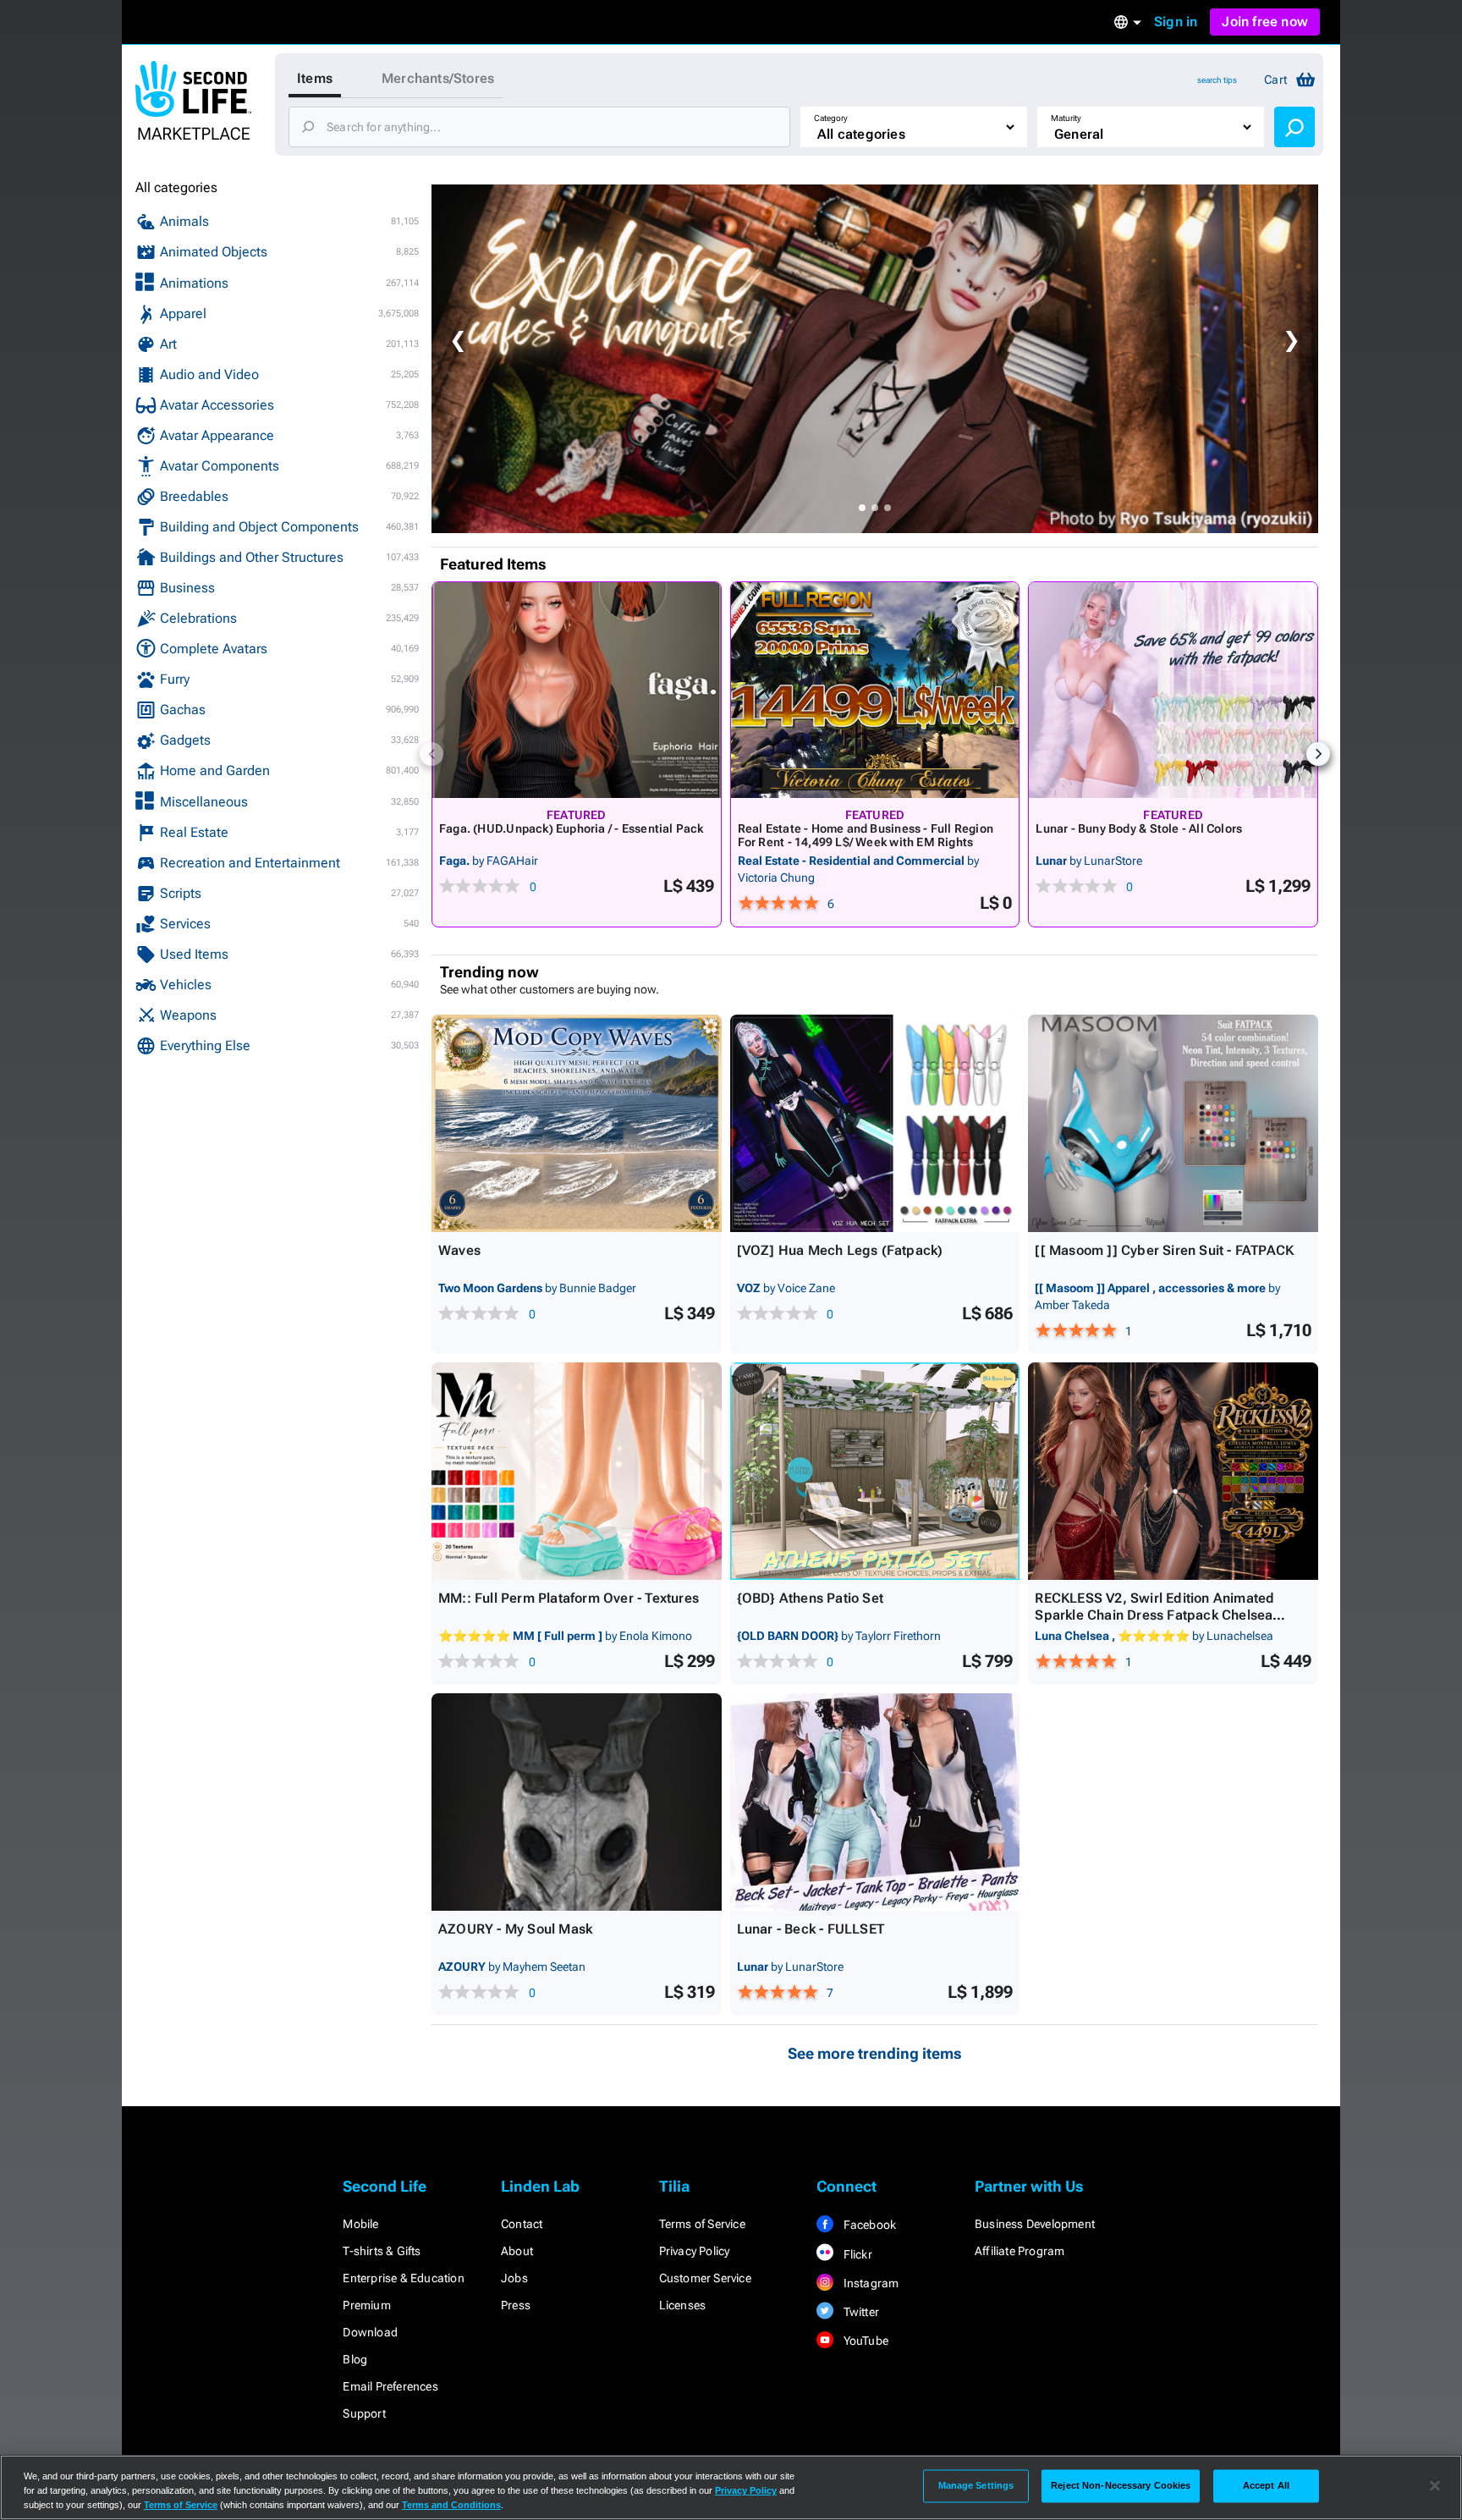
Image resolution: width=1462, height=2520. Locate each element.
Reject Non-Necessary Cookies (1121, 2485)
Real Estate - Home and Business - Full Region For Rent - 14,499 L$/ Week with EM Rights (866, 835)
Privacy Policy (695, 2251)
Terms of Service (702, 2224)
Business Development (1035, 2224)
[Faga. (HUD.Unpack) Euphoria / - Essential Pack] (577, 690)
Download (370, 2332)
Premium (366, 2305)
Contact (522, 2224)
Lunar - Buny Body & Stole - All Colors (1139, 828)
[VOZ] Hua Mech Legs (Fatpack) (840, 1250)
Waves (459, 1250)
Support (364, 2413)
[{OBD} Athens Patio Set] (875, 1471)
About (517, 2251)
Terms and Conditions (451, 2505)
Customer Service (705, 2278)
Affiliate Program (1020, 2251)
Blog (355, 2359)
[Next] (1318, 754)
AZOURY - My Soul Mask (515, 1929)
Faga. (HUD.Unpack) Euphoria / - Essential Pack (572, 828)
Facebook (868, 2225)
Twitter (860, 2312)
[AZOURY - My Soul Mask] (577, 1802)
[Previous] (431, 754)
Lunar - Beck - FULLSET (811, 1929)
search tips (1217, 80)
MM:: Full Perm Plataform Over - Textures (569, 1598)
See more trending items (875, 2053)
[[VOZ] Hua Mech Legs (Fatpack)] (875, 1123)
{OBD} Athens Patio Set (810, 1598)
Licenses (683, 2305)
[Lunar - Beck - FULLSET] (875, 1802)
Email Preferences (390, 2386)
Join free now (1265, 22)
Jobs (514, 2278)
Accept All (1266, 2485)
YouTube (864, 2341)
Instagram (869, 2283)
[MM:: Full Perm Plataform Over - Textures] (577, 1471)
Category (831, 118)
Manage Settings (976, 2485)
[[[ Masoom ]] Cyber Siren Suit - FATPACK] (1173, 1123)
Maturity (1066, 118)
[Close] (1435, 2486)
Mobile (360, 2224)
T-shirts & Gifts (382, 2251)
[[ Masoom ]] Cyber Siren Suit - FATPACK (1164, 1250)
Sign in (1176, 22)
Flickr (856, 2254)
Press (516, 2305)
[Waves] (577, 1123)
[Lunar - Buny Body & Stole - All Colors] (1173, 690)
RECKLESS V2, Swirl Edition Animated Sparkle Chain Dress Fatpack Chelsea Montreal (1154, 1615)
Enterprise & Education (403, 2278)
